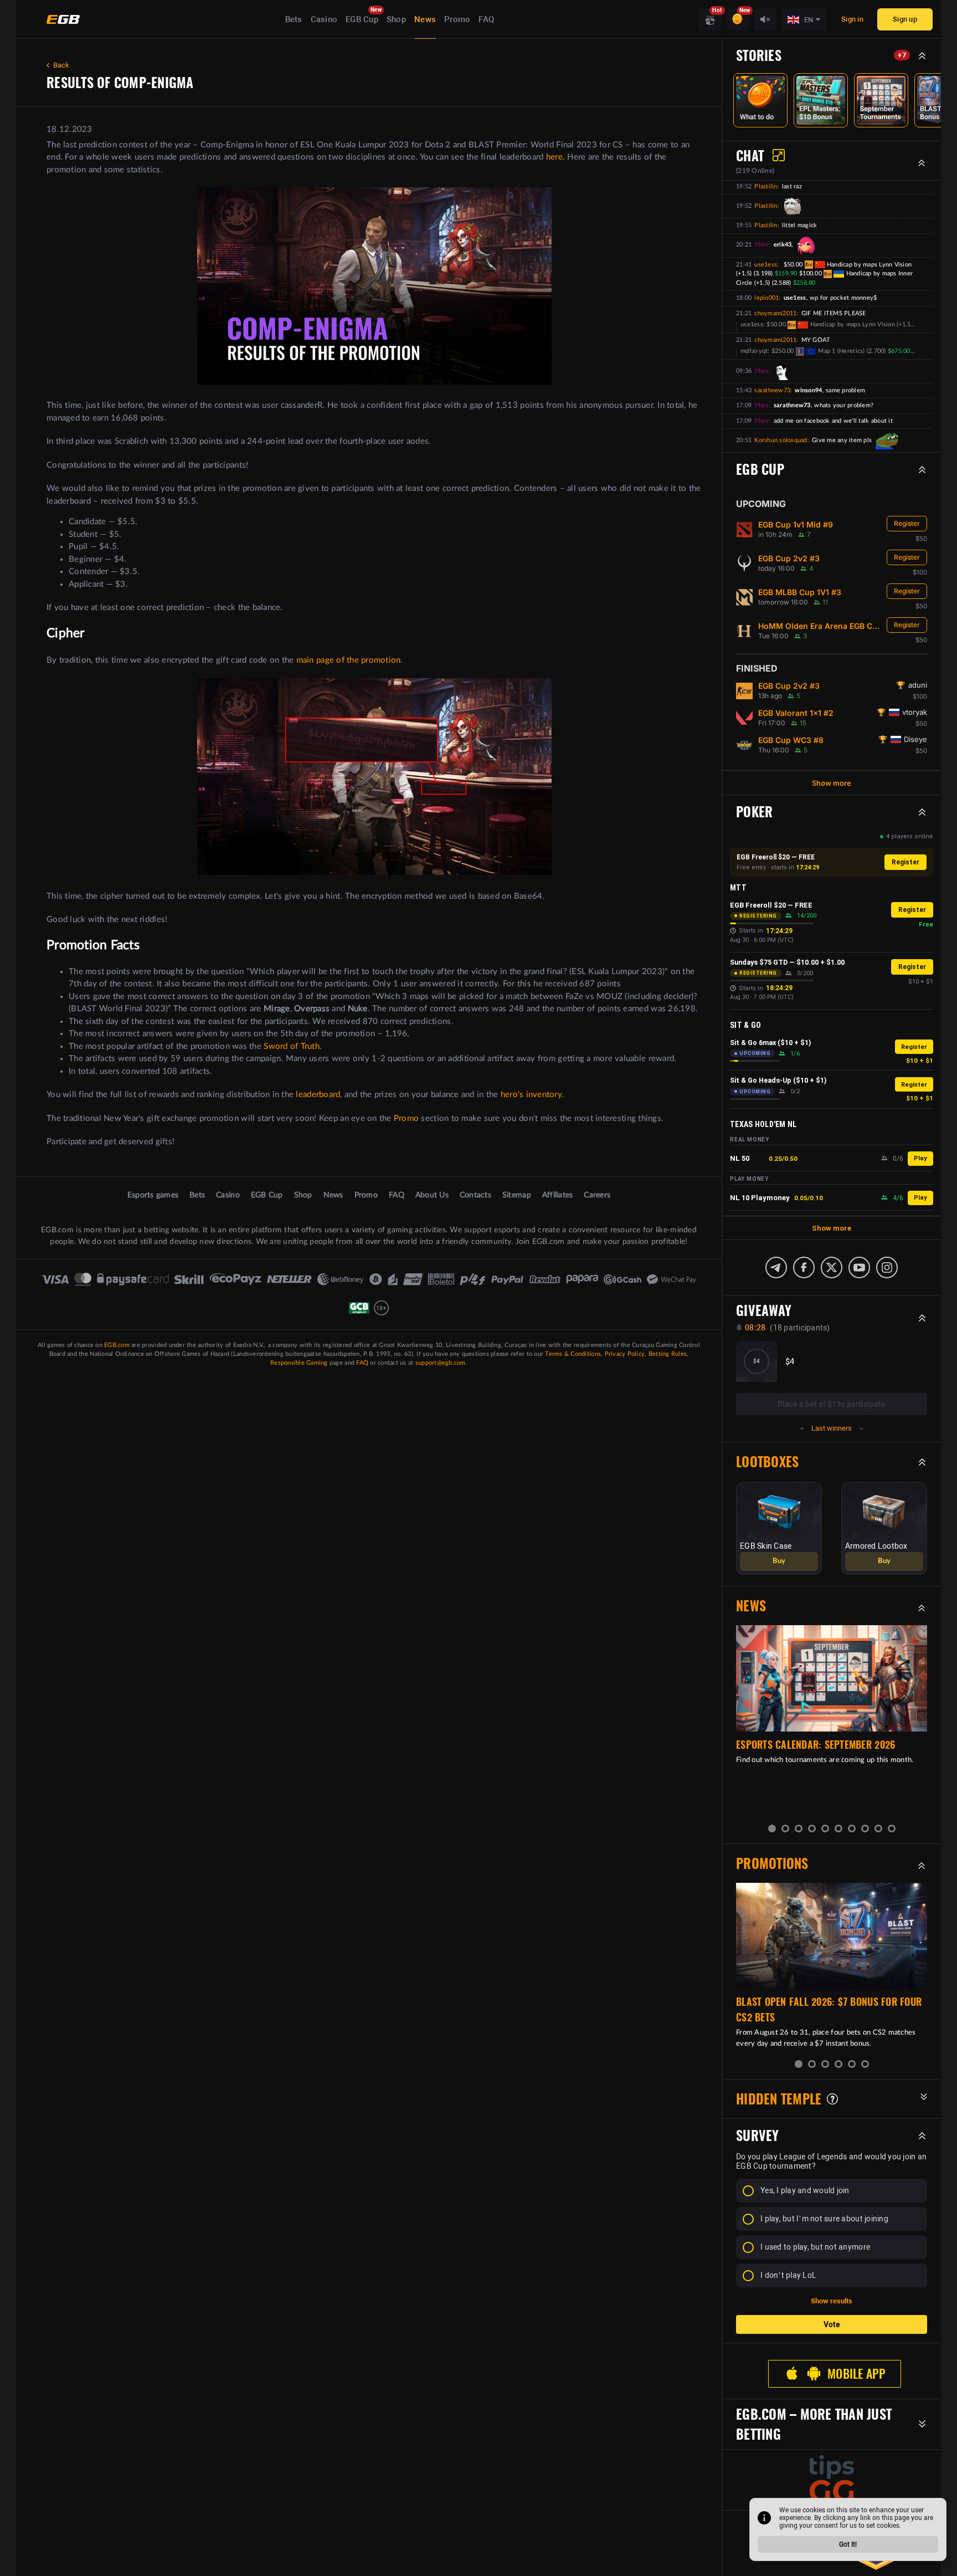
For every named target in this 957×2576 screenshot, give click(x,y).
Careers (597, 1195)
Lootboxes (767, 1462)
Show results (832, 2301)
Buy (779, 1561)
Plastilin (766, 186)
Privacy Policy (625, 1354)
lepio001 (766, 298)
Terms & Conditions (573, 1354)
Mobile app (856, 2374)
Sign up (905, 19)
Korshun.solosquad (781, 440)
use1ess (766, 265)
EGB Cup (362, 19)
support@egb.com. (441, 1363)
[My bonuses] (738, 19)
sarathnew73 (772, 390)
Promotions (772, 1863)
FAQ (486, 19)
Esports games (153, 1195)
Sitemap (517, 1195)
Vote (832, 2324)
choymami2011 (775, 313)
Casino (324, 19)
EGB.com (117, 1345)
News (425, 19)
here (554, 157)
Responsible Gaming (299, 1363)
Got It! (848, 2544)
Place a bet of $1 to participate (832, 1404)
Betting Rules (668, 1354)
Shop (396, 19)
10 (892, 1829)
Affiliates (558, 1195)
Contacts (475, 1195)
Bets (294, 19)
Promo (457, 19)
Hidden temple (779, 2099)
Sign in (852, 19)
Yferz (762, 245)
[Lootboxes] (710, 19)
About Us (432, 1195)
